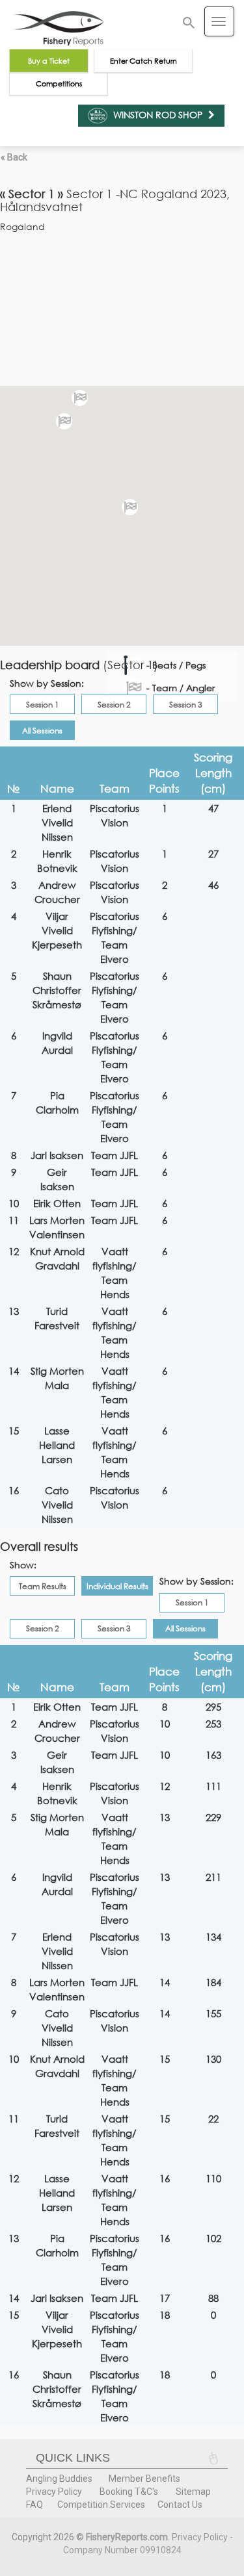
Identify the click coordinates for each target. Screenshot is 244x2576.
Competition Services (101, 2505)
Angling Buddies (59, 2479)
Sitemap (193, 2492)
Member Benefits (144, 2479)
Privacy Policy (54, 2492)
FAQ (34, 2505)
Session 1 (43, 705)
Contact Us (180, 2505)
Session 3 (186, 705)
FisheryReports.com (127, 2537)
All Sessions (42, 731)
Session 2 (114, 705)
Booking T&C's (129, 2492)
